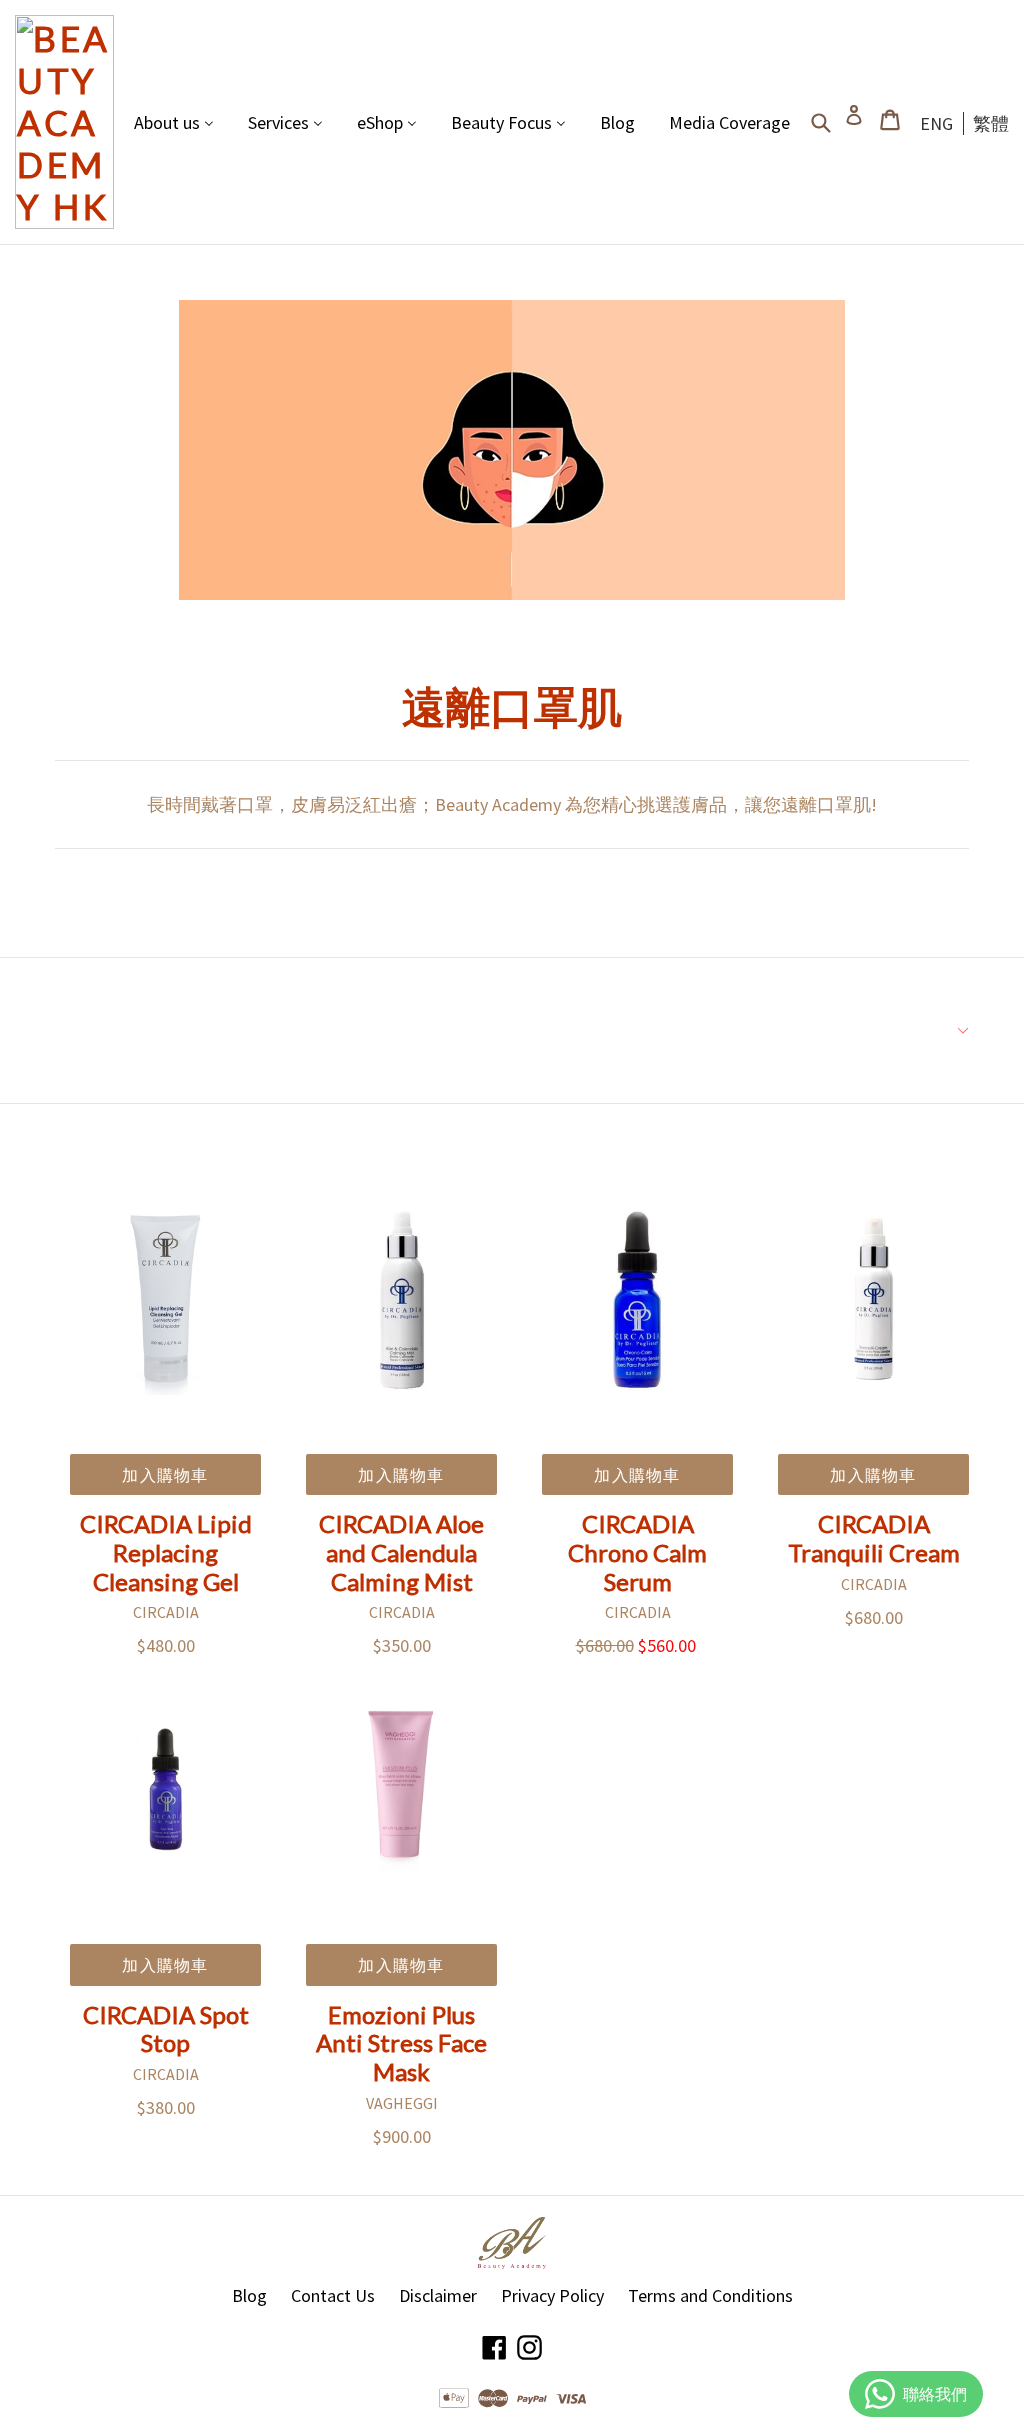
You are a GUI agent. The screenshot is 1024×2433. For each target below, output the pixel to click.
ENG (936, 123)
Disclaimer (438, 2295)
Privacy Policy (552, 2295)
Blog (249, 2295)
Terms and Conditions (710, 2295)
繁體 (991, 123)
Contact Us (333, 2295)
